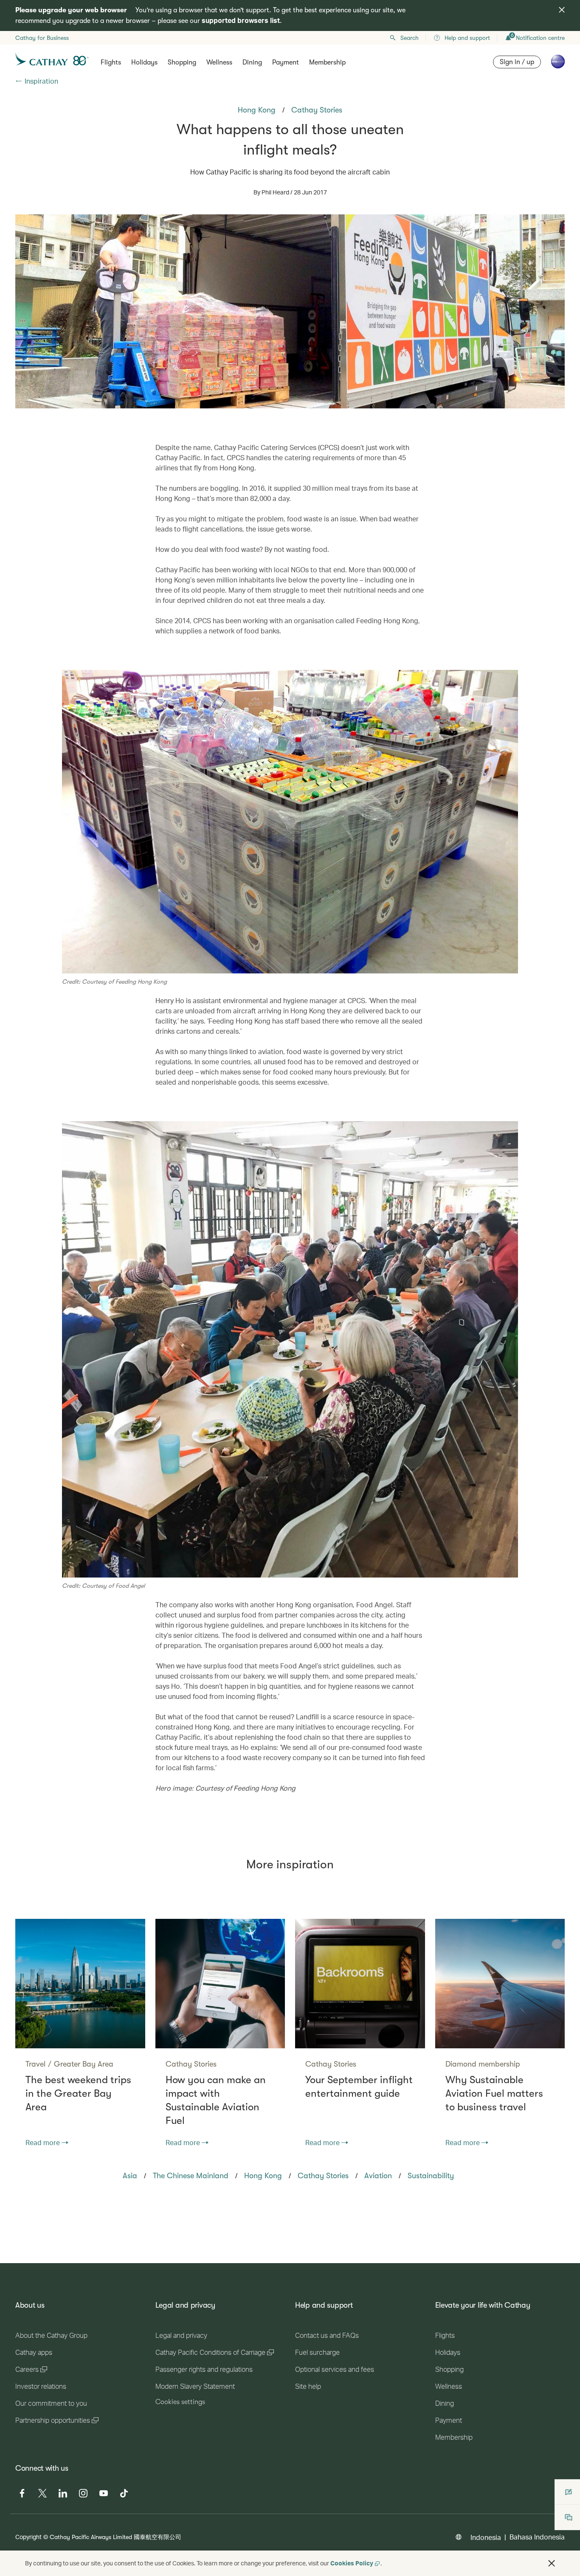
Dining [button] (252, 62)
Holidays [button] (144, 62)
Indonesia (486, 2537)
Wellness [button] (219, 62)
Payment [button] (286, 62)
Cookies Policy (352, 2563)
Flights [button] (111, 62)
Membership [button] (327, 62)
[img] (562, 10)
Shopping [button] (182, 62)
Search (410, 38)
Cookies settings (180, 2402)
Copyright (28, 2537)
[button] (552, 2563)
